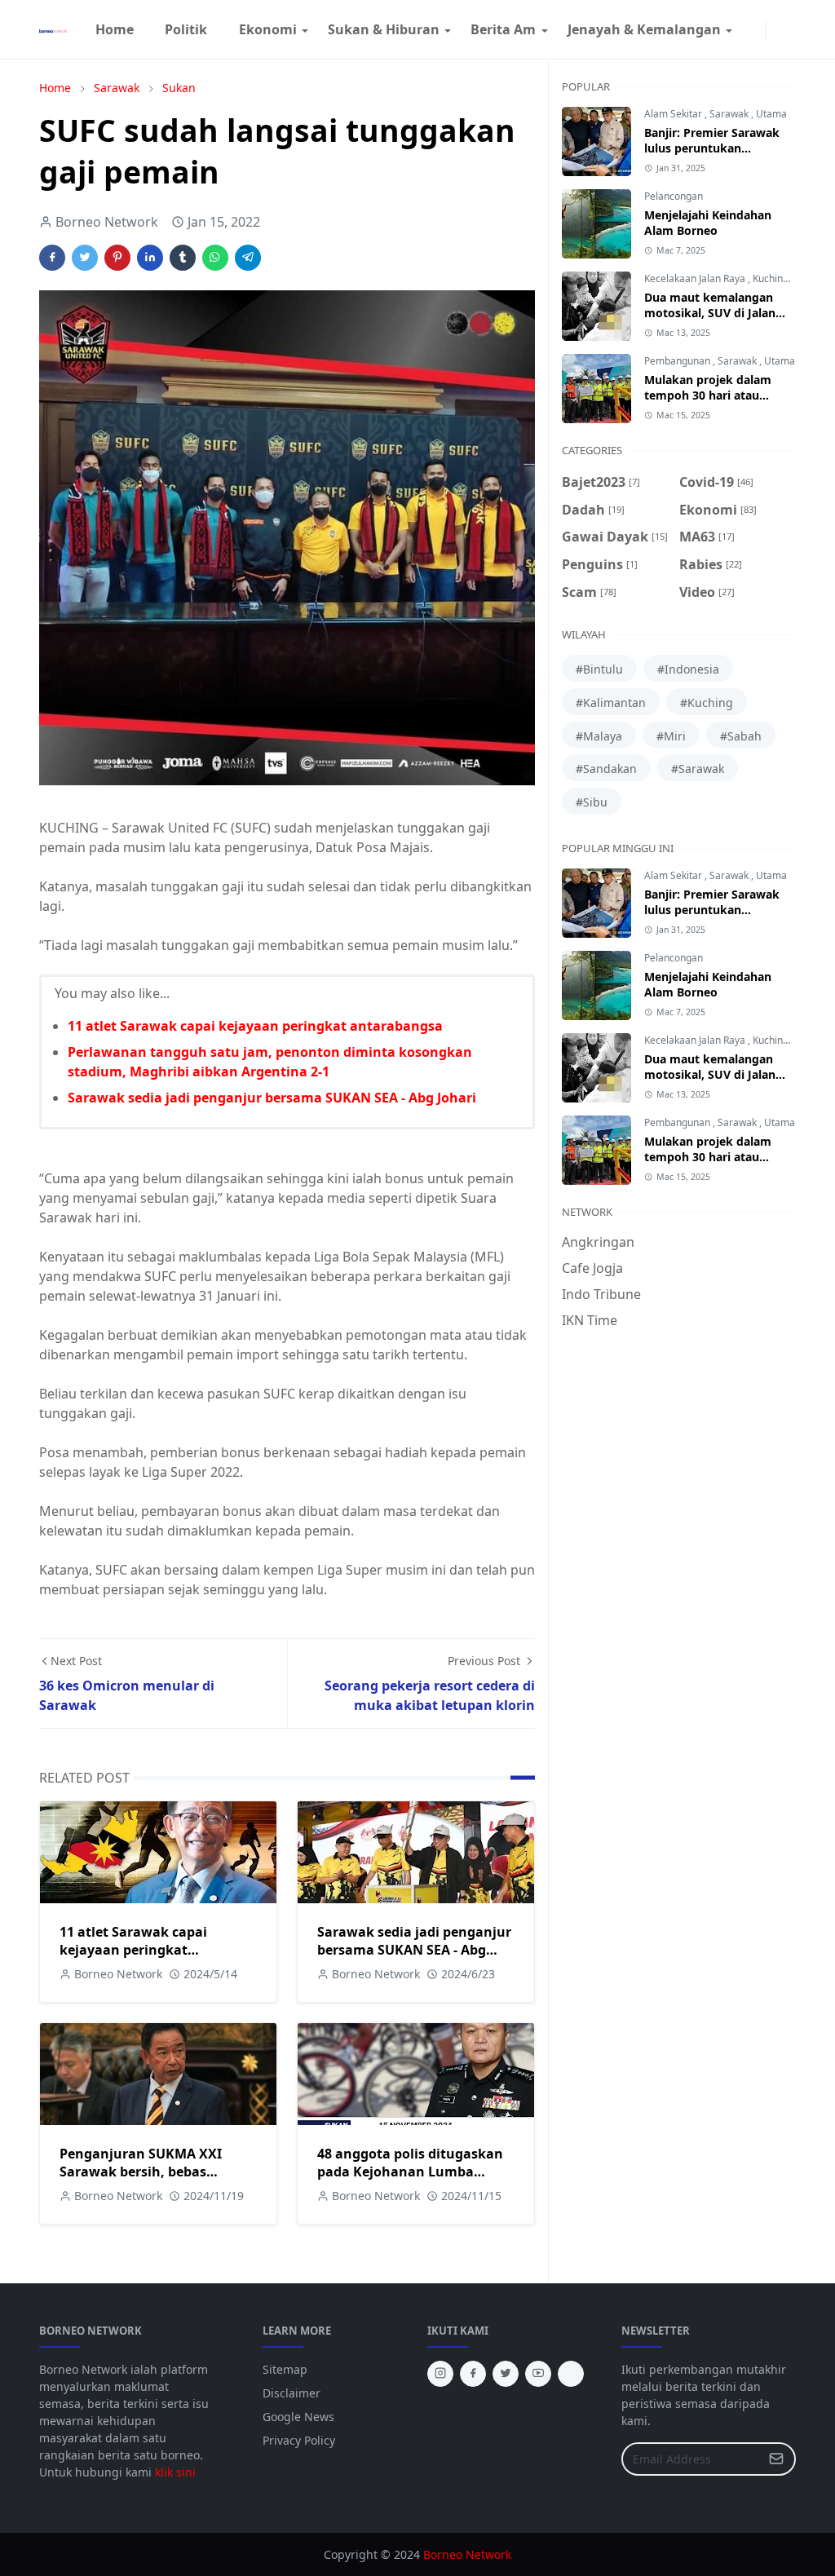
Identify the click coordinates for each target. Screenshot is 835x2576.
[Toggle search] (789, 29)
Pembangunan (678, 361)
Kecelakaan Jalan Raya (696, 278)
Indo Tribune (601, 1294)
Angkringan (598, 1242)
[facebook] (743, 29)
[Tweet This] (85, 258)
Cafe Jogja (592, 1268)
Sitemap (285, 2369)
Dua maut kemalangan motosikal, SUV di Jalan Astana (710, 313)
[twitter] (506, 2374)
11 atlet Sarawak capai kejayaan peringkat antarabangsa (255, 1026)
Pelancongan (674, 196)
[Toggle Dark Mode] (776, 29)
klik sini (175, 2472)
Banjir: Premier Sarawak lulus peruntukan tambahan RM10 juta (712, 148)
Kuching (772, 278)
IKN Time (590, 1320)
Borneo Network (467, 2554)
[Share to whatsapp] (215, 258)
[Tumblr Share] (183, 258)
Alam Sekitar (674, 114)
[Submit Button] (776, 2459)
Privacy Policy (299, 2440)
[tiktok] (571, 2374)
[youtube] (538, 2374)
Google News (298, 2417)
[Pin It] (117, 258)
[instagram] (756, 29)
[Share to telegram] (248, 258)
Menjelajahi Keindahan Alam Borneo (708, 223)
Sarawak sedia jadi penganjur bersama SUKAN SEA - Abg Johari (272, 1098)
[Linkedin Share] (150, 258)
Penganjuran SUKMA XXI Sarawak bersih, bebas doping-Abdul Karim (141, 2172)
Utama (771, 114)
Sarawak (730, 114)
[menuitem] (115, 29)
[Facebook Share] (52, 258)
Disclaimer (292, 2393)
